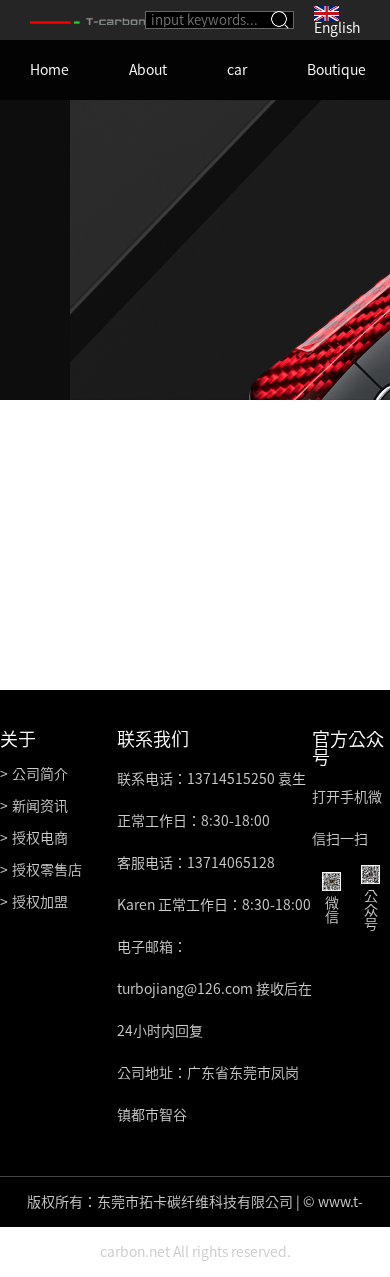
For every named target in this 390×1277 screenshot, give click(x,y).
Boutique (336, 70)
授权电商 (40, 838)
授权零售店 (47, 870)
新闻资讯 (40, 806)
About (148, 70)
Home (49, 70)
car (237, 70)
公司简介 (40, 774)
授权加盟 (40, 902)
